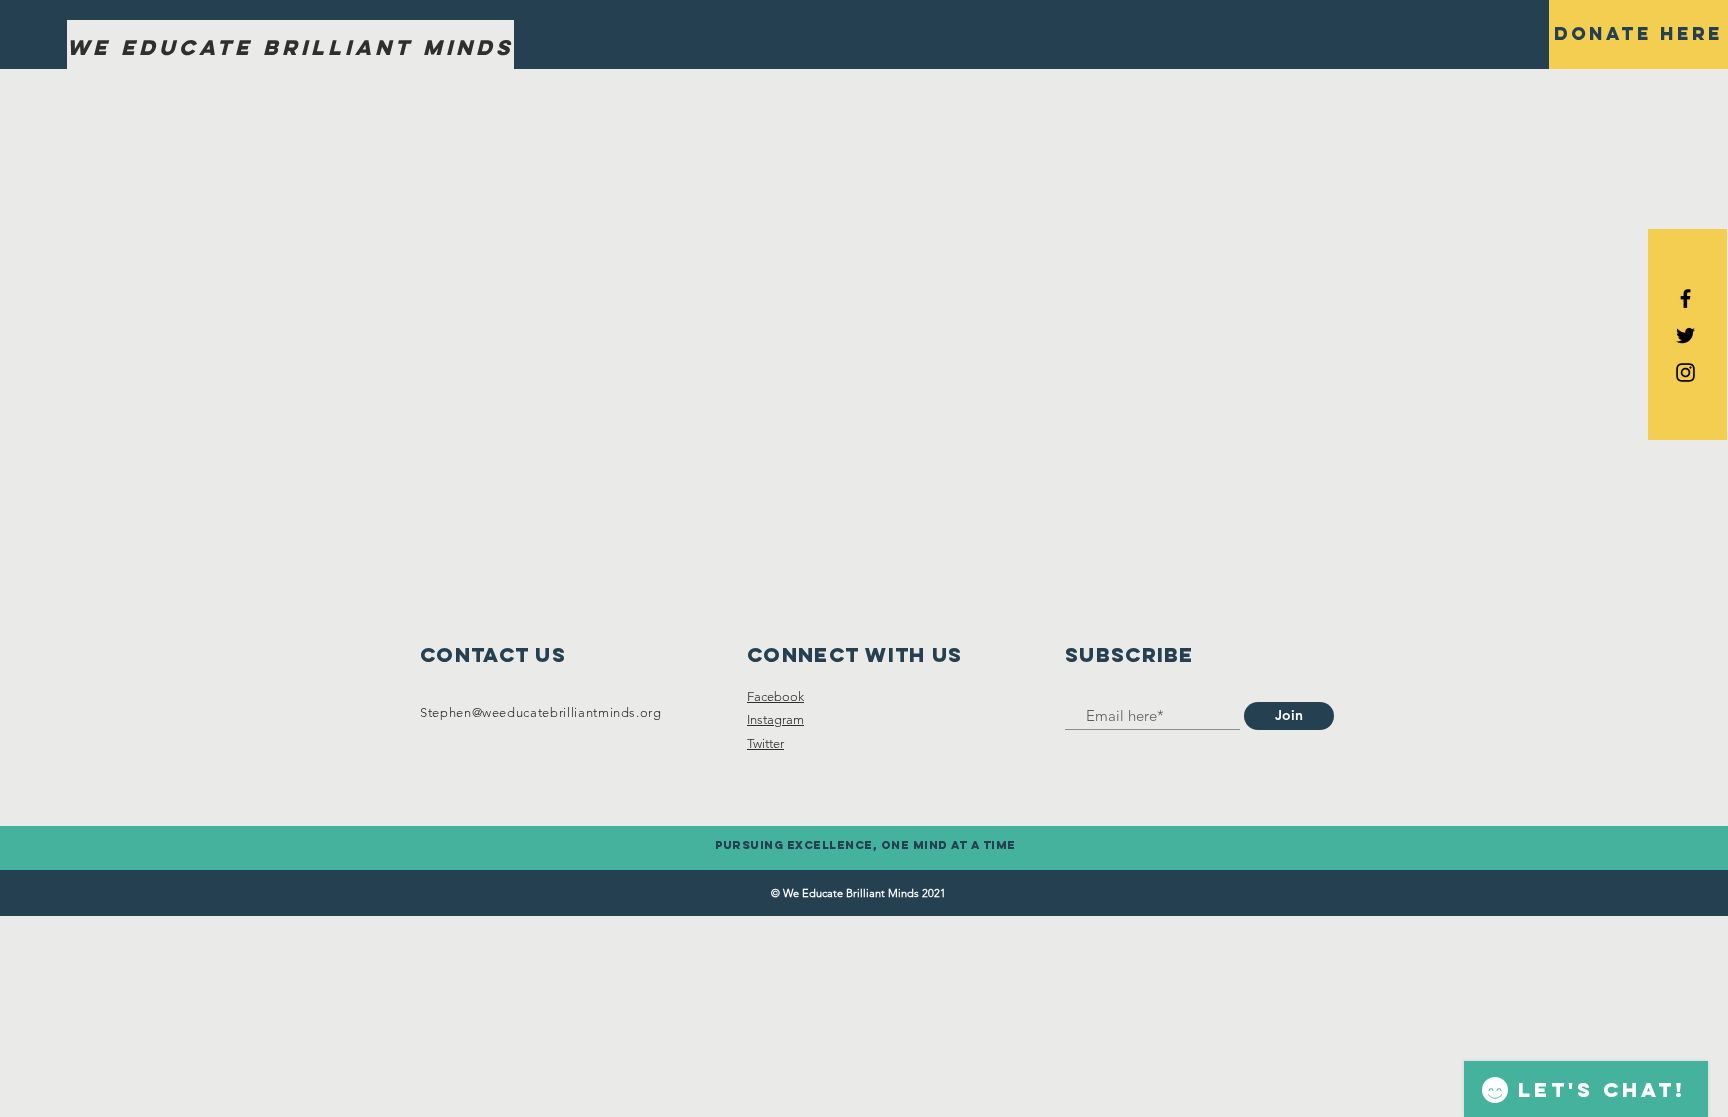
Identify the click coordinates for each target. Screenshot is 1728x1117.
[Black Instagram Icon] (1685, 372)
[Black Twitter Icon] (1685, 335)
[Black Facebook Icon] (1685, 298)
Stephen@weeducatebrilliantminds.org (541, 712)
